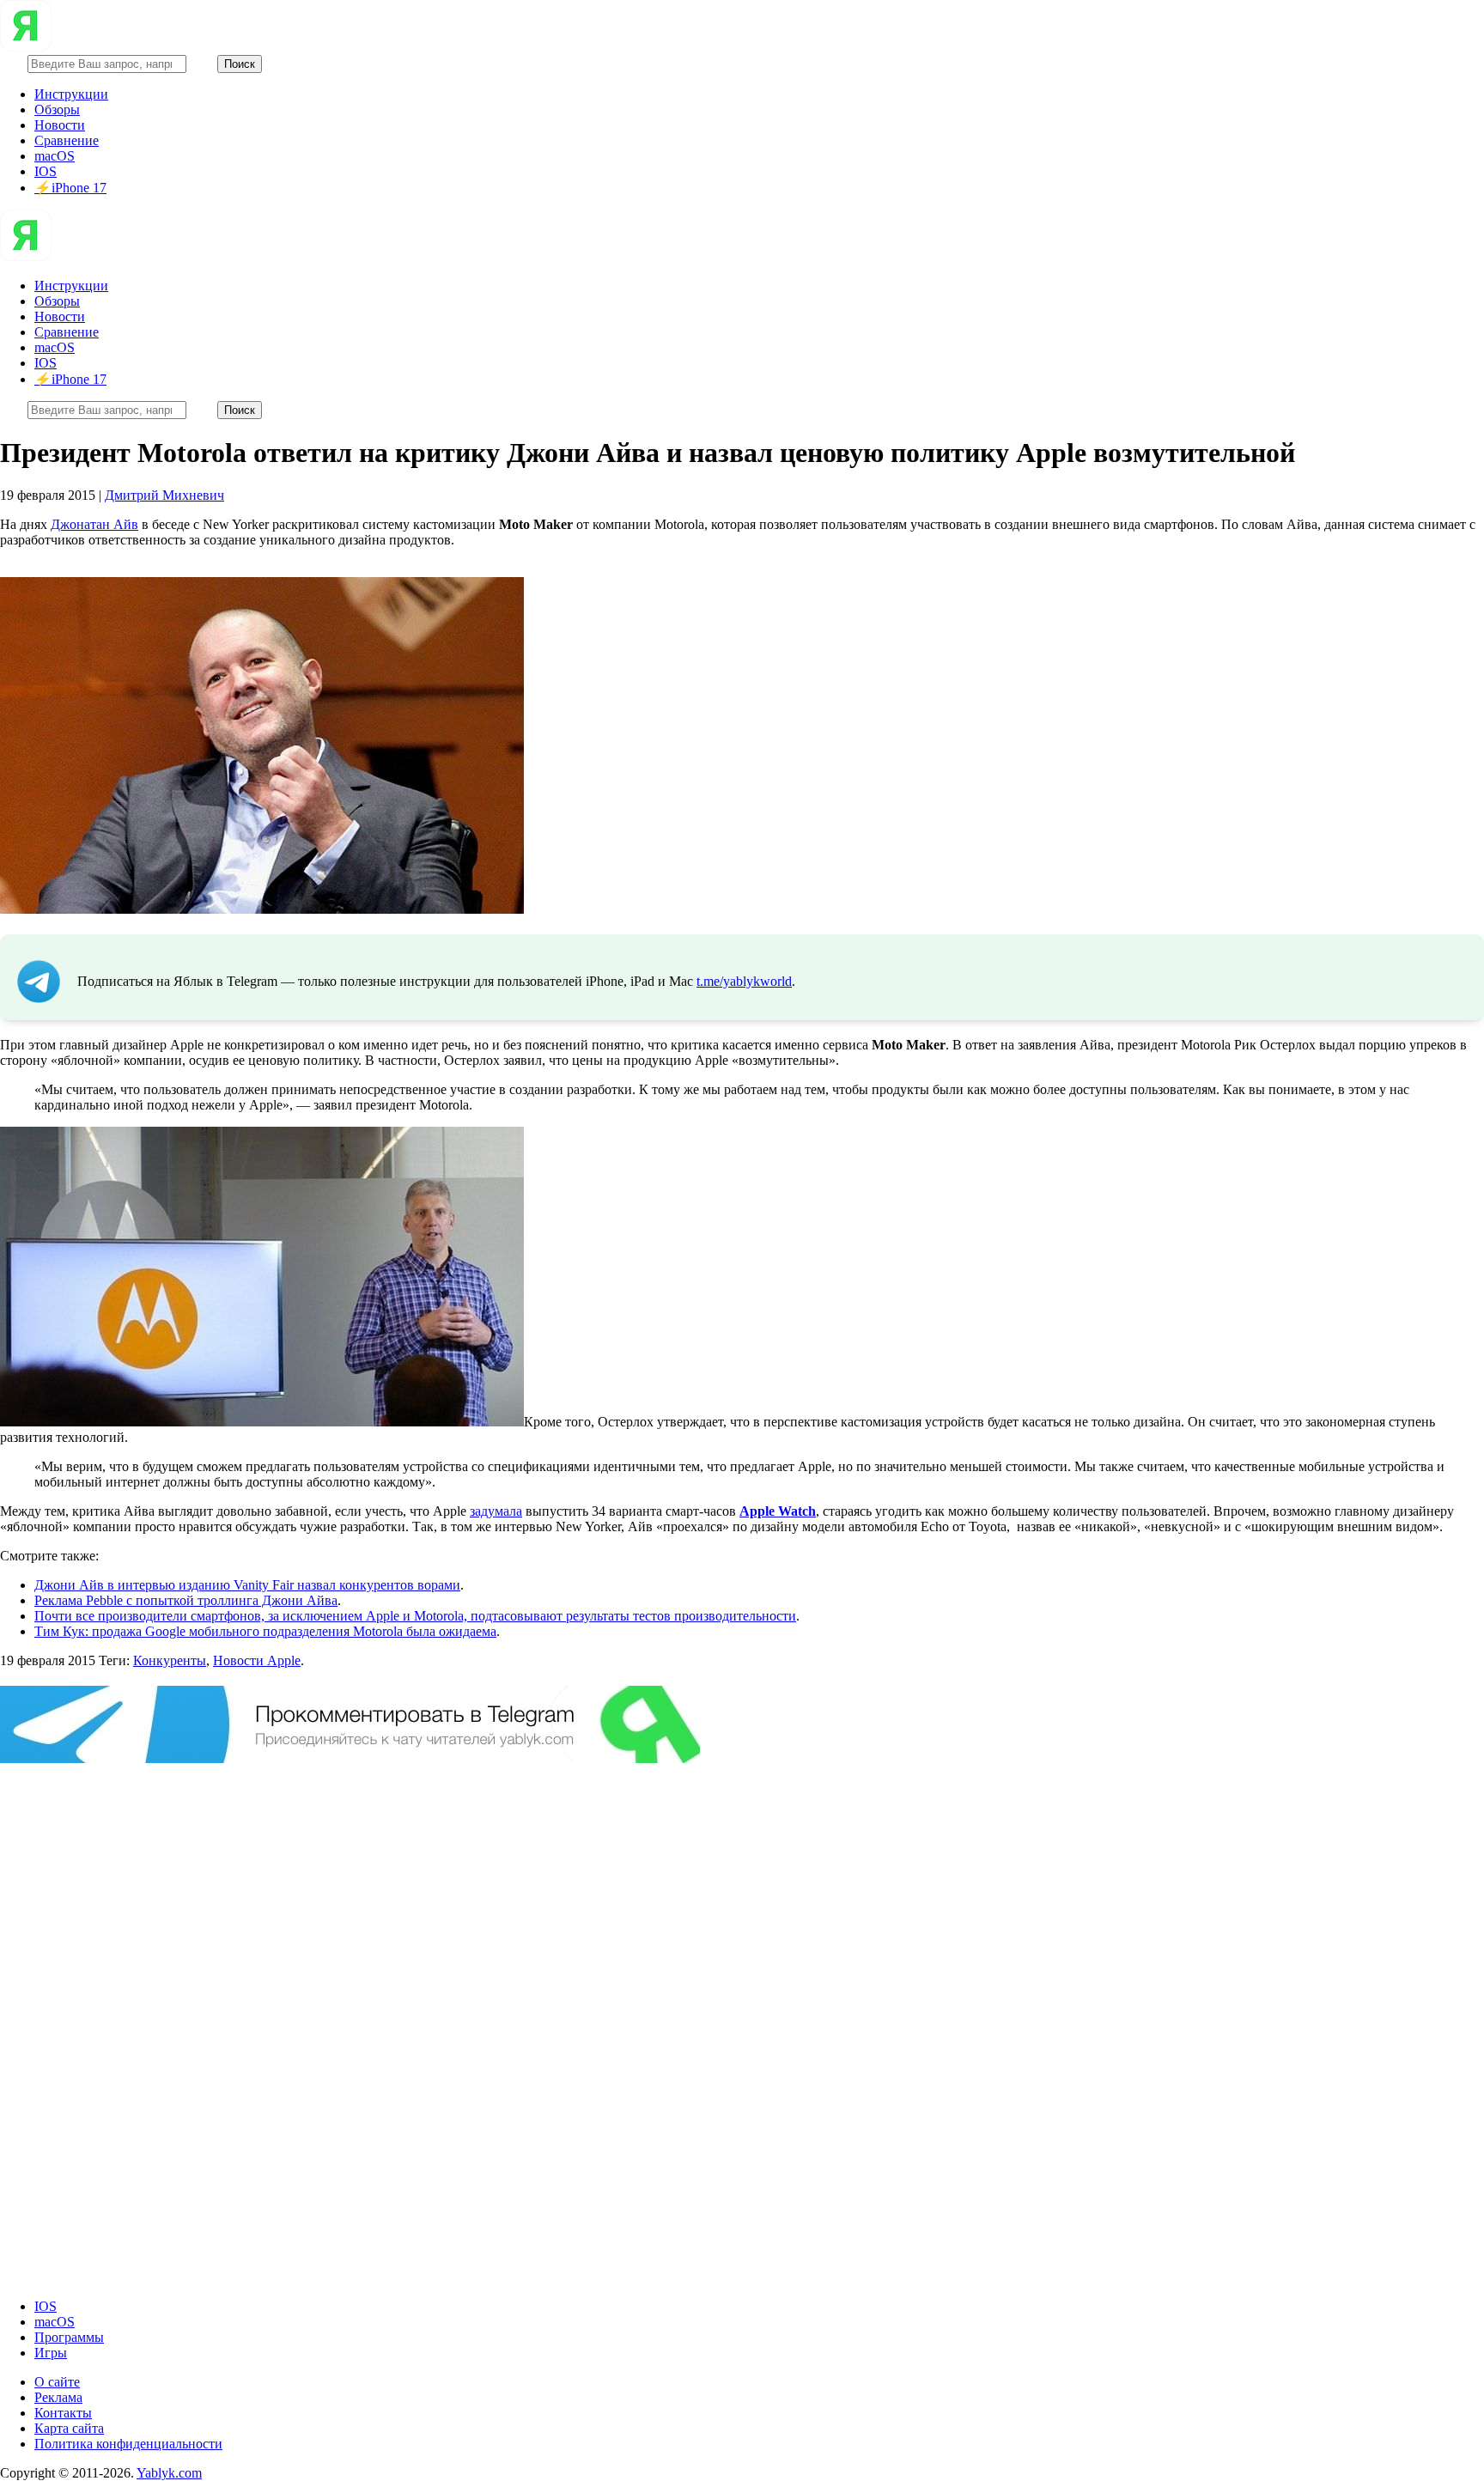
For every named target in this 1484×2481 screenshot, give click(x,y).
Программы (69, 2337)
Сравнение (67, 140)
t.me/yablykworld (744, 981)
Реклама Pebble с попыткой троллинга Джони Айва (186, 1600)
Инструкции (71, 94)
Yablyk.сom (169, 2473)
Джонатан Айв (94, 524)
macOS (55, 156)
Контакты (63, 2413)
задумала (496, 1511)
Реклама (58, 2397)
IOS (46, 171)
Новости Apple (257, 1660)
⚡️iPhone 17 (70, 188)
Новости (60, 125)
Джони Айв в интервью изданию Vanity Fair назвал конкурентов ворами (247, 1585)
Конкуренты (170, 1660)
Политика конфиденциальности (128, 2444)
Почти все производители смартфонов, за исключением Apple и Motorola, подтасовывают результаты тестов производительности (415, 1616)
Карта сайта (69, 2428)
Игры (51, 2353)
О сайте (57, 2382)
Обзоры (57, 109)
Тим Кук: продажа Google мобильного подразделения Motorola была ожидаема (265, 1631)
